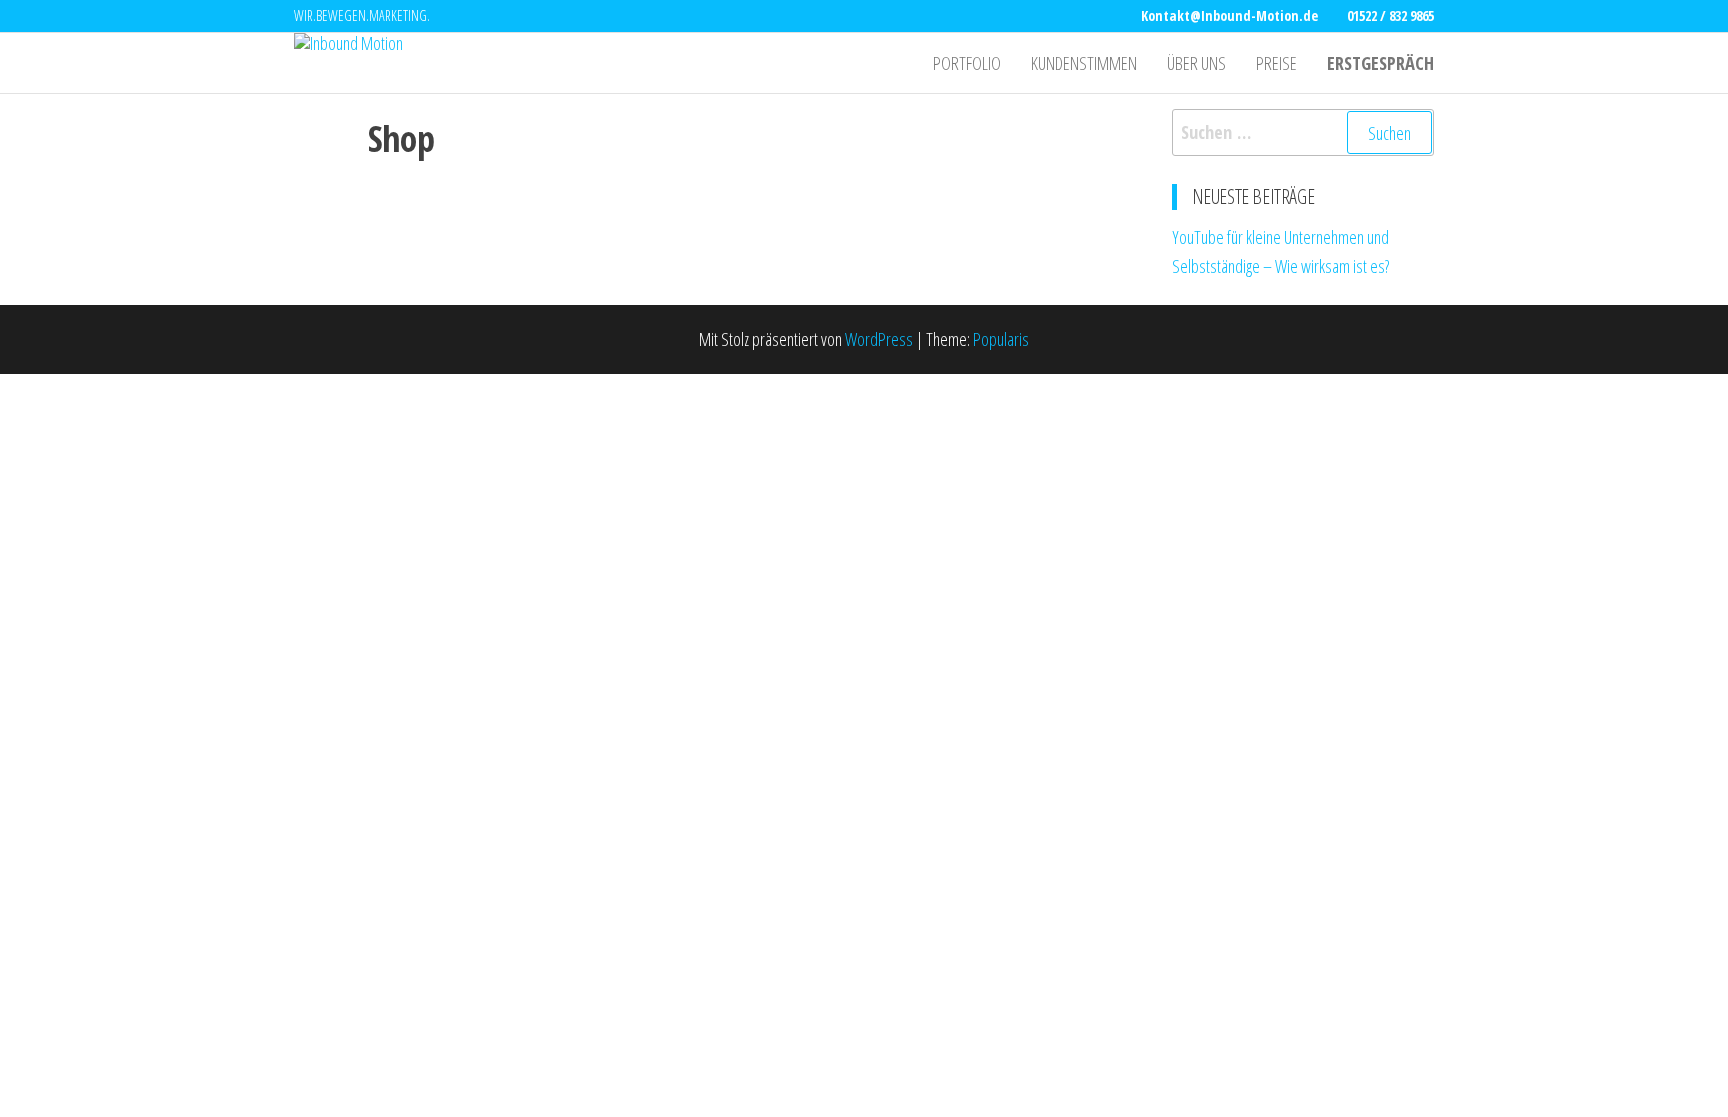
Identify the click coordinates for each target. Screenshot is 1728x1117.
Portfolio (967, 63)
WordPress (879, 339)
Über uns (1196, 63)
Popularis (1001, 339)
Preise (1276, 63)
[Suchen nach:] (1303, 132)
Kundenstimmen (1084, 63)
